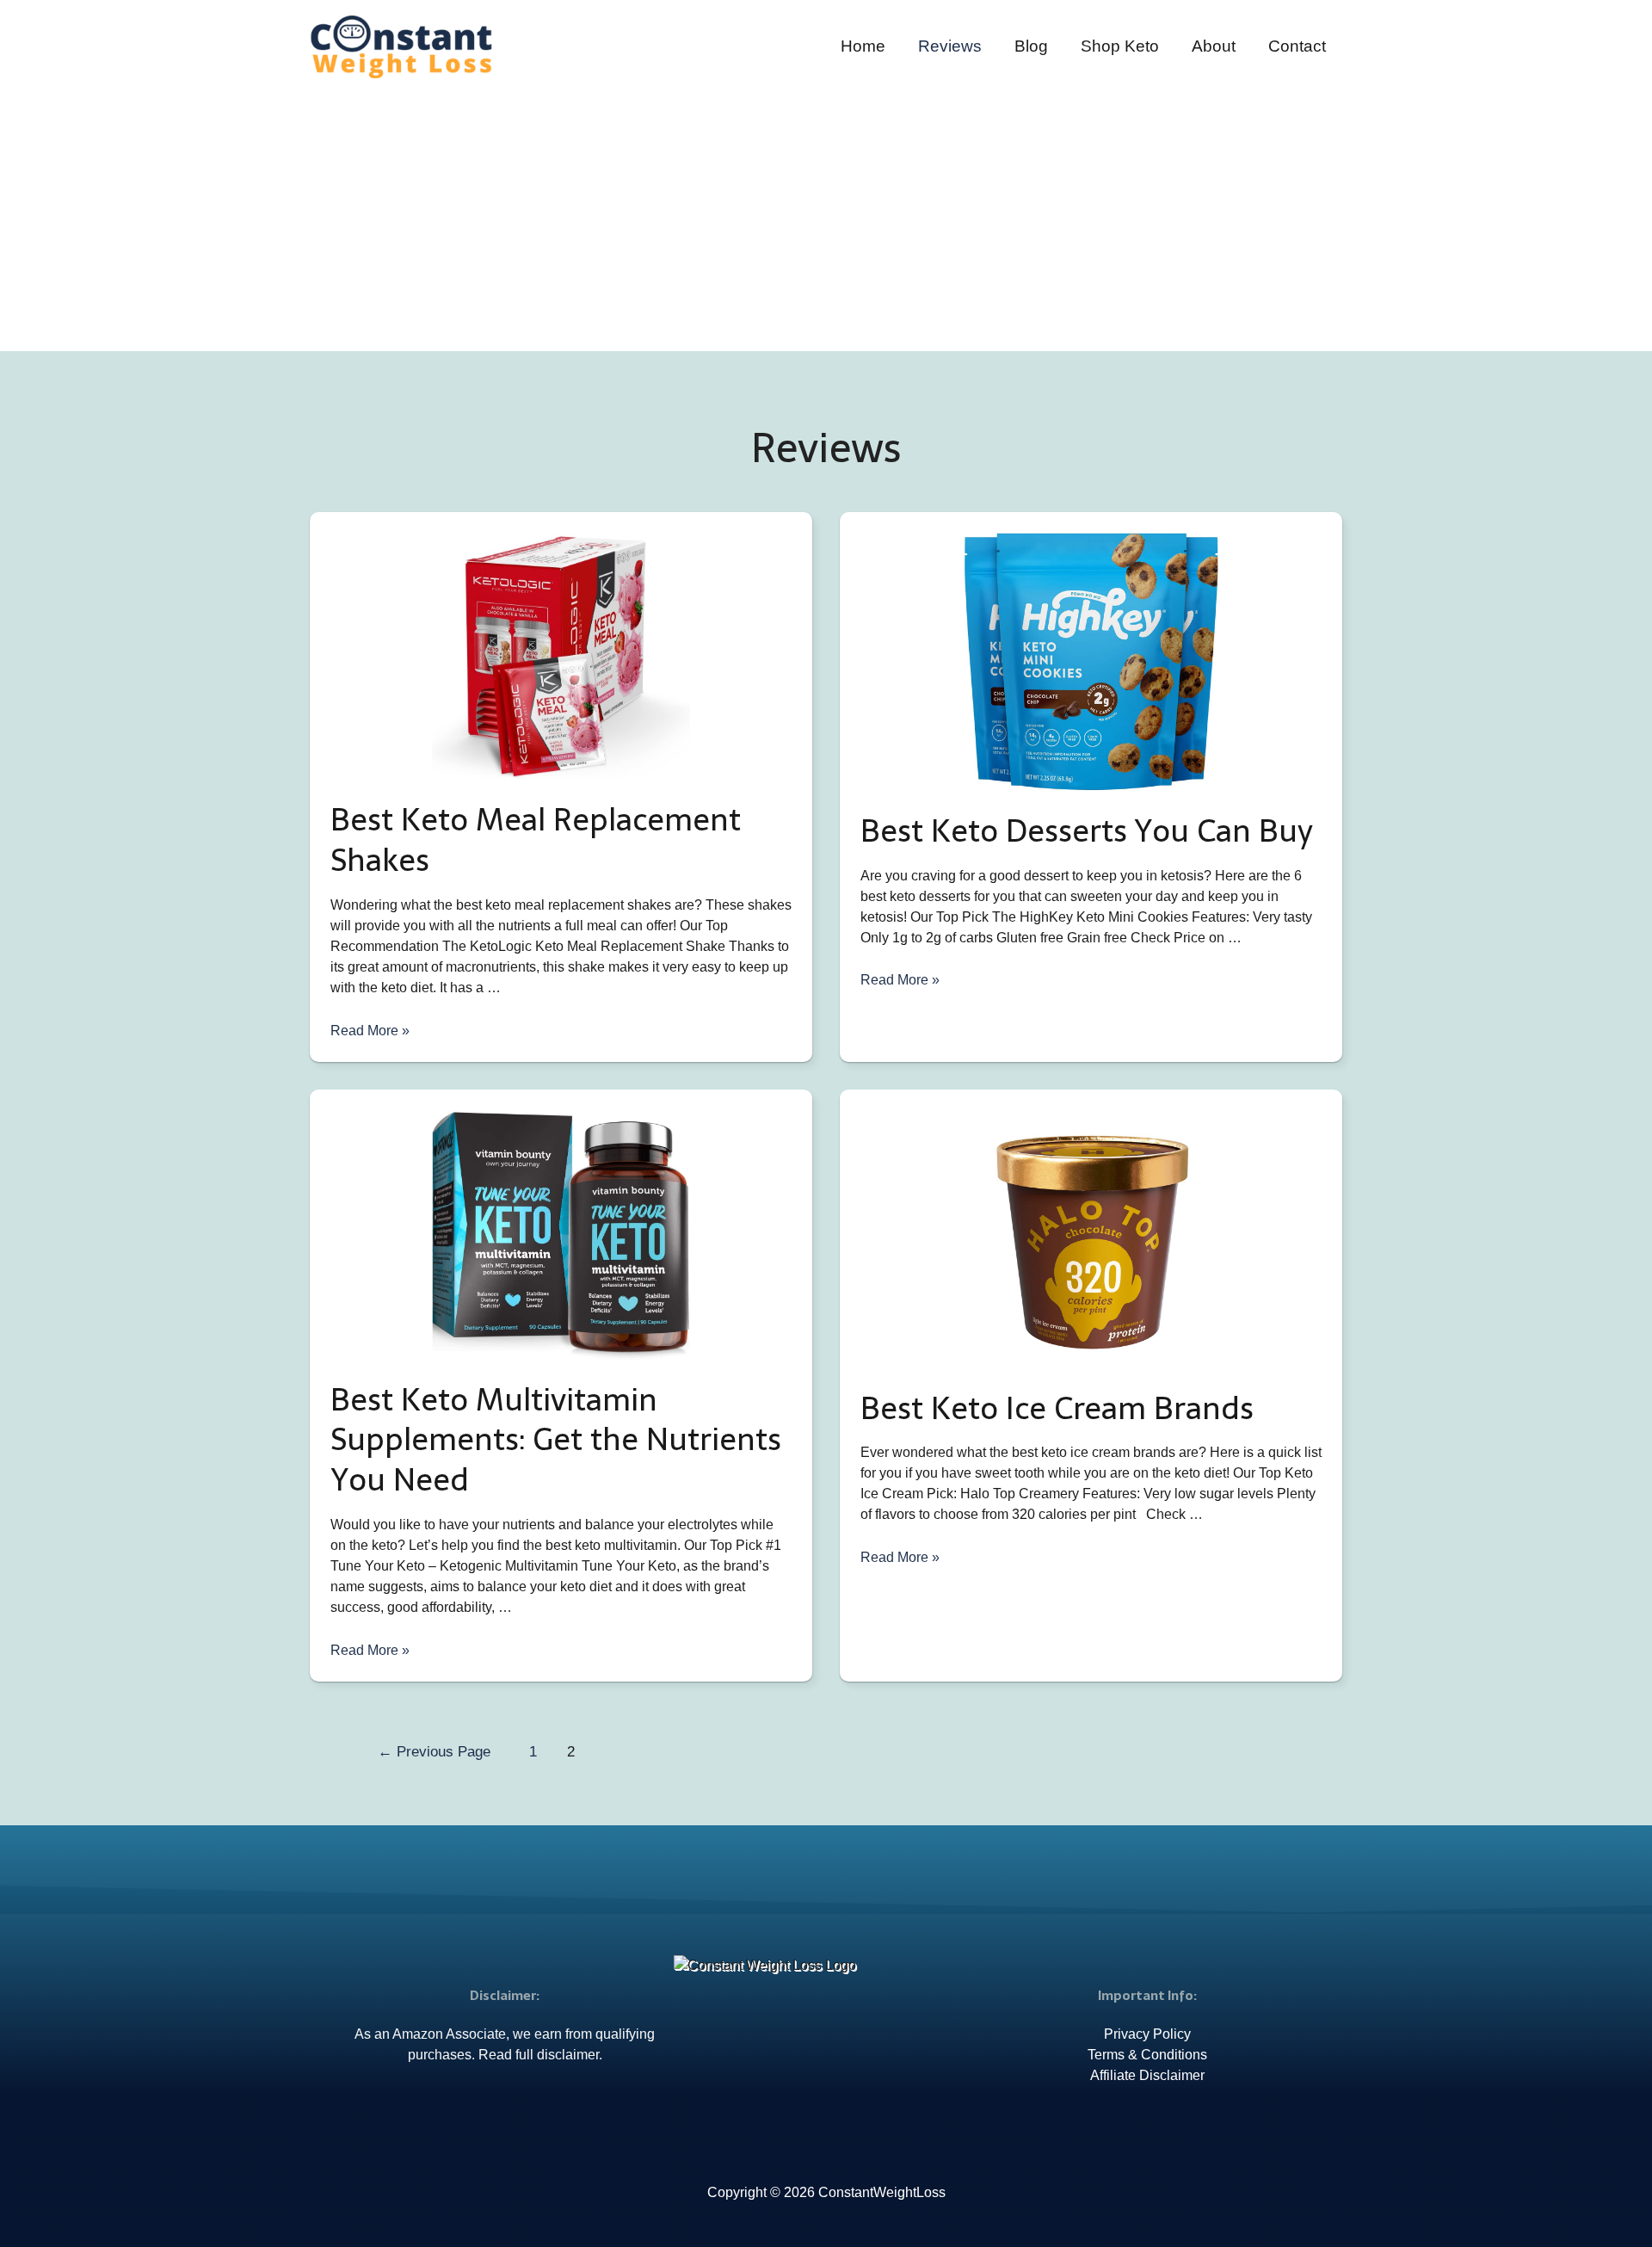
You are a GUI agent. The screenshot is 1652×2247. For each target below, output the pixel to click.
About (1214, 46)
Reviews (950, 46)
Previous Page (434, 1752)
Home (863, 46)
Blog (1031, 46)
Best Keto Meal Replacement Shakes (536, 840)
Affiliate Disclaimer (1147, 2075)
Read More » (370, 1031)
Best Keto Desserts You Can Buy (1087, 831)
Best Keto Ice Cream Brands (1057, 1408)
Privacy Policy (1147, 2034)
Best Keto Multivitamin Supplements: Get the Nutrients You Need (556, 1440)
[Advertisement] (826, 208)
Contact (1297, 46)
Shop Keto (1120, 46)
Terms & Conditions (1147, 2055)
